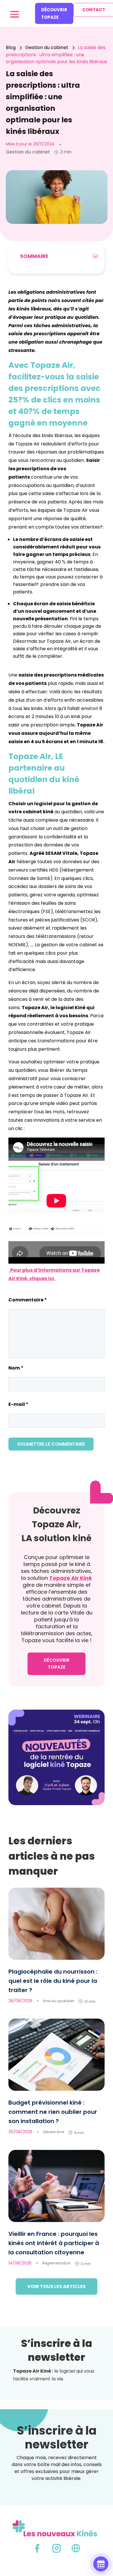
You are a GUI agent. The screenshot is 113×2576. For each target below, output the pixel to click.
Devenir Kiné (54, 2132)
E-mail (18, 1404)
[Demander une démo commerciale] (101, 2564)
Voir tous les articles (57, 2286)
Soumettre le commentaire (51, 1444)
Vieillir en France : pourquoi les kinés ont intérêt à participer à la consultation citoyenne (54, 2243)
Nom (16, 1368)
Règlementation (57, 2263)
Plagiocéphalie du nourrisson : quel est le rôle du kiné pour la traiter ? (53, 1981)
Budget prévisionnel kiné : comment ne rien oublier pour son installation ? (53, 2112)
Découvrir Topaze (54, 13)
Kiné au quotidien (59, 2001)
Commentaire (28, 1300)
